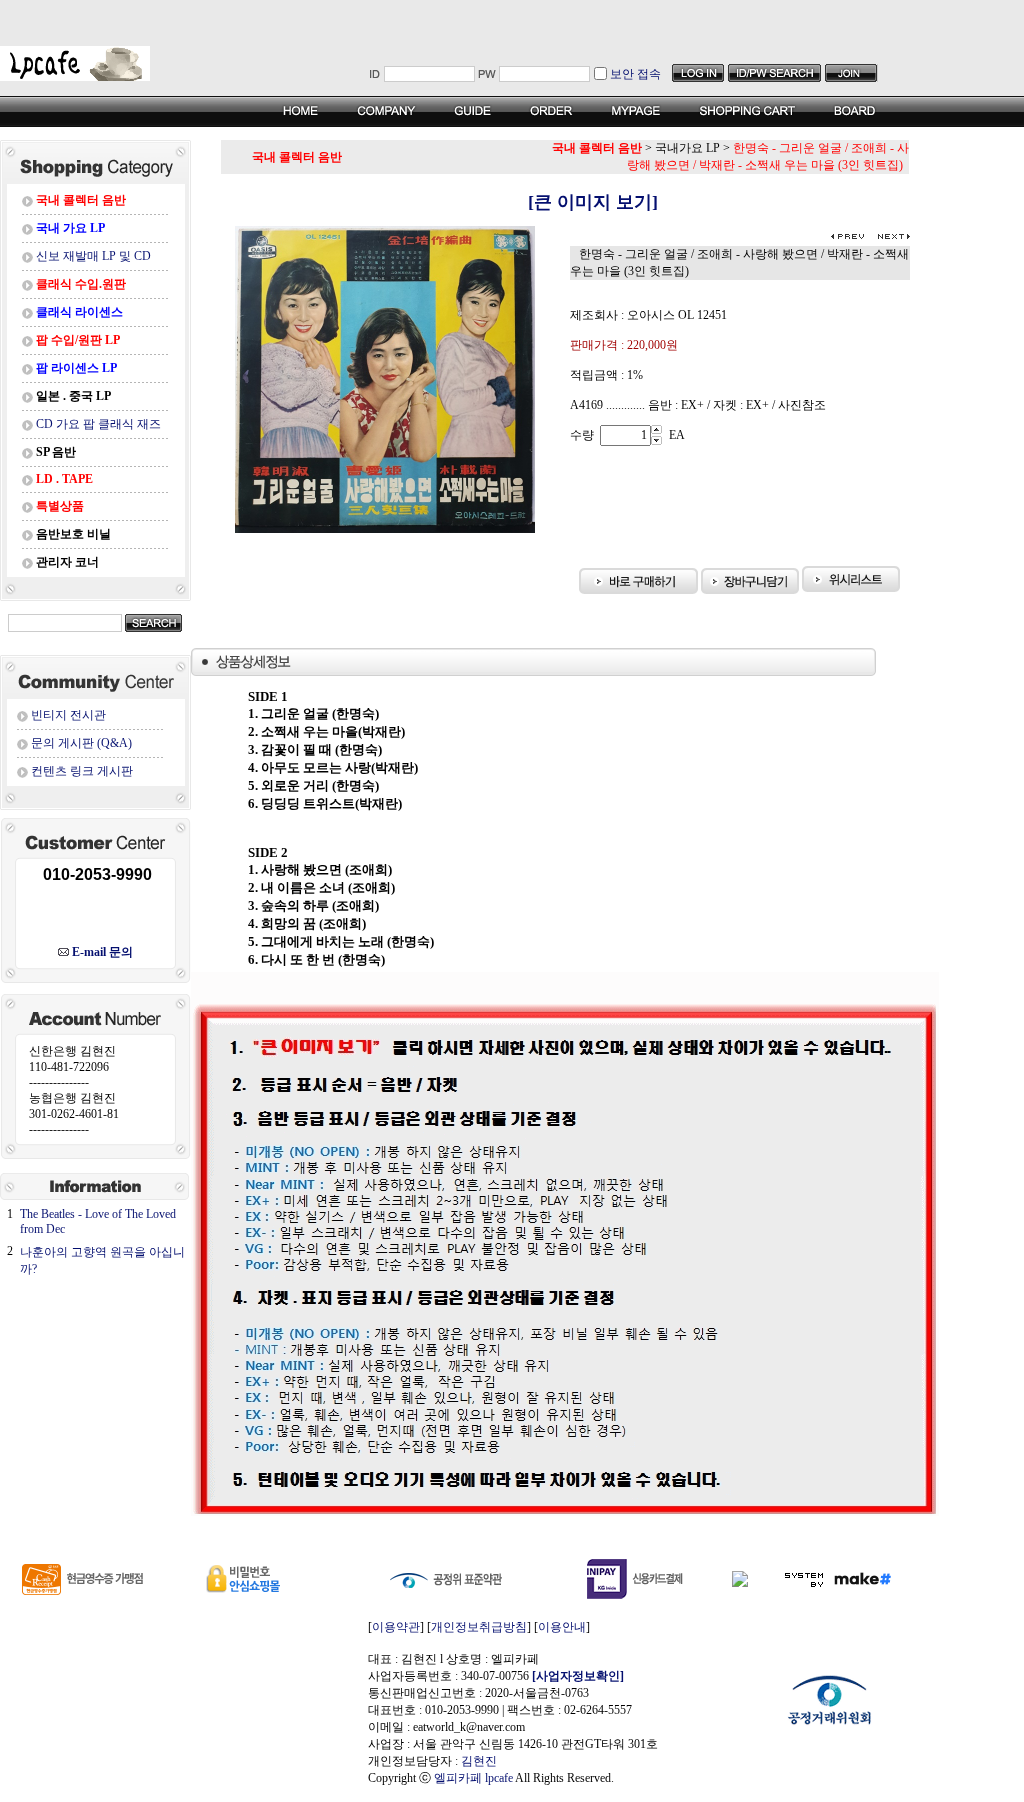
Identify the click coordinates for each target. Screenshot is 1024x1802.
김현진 (479, 1761)
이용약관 (396, 1627)
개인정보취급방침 (479, 1627)
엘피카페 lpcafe (473, 1778)
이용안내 (562, 1627)
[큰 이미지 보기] (565, 202)
